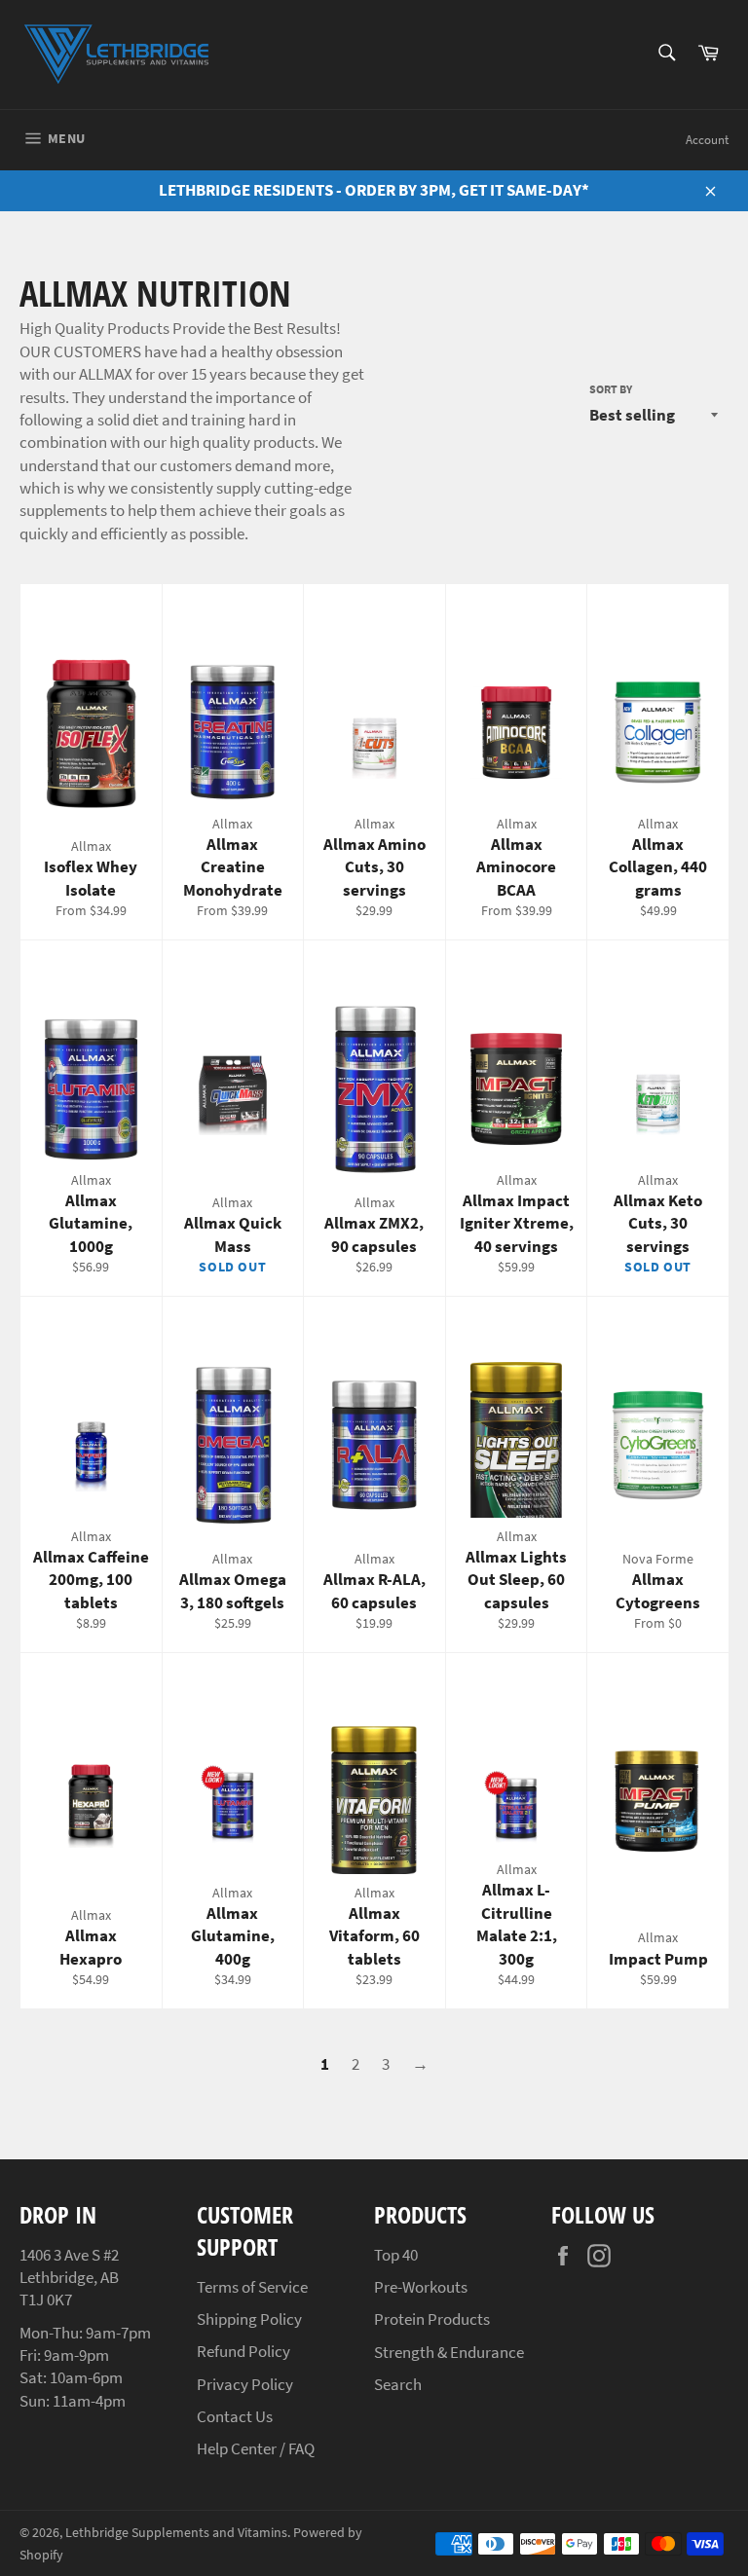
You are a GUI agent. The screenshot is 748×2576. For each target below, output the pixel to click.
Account (707, 140)
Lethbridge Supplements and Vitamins (176, 2533)
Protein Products (432, 2319)
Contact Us (235, 2416)
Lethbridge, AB (69, 2277)
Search (398, 2384)
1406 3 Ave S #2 (69, 2255)
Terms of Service (252, 2287)
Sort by (611, 389)
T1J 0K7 (46, 2300)
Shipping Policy (249, 2319)
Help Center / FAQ (256, 2448)
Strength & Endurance (449, 2352)
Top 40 (396, 2255)
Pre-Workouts (421, 2287)
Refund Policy (243, 2351)
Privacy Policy (245, 2384)
